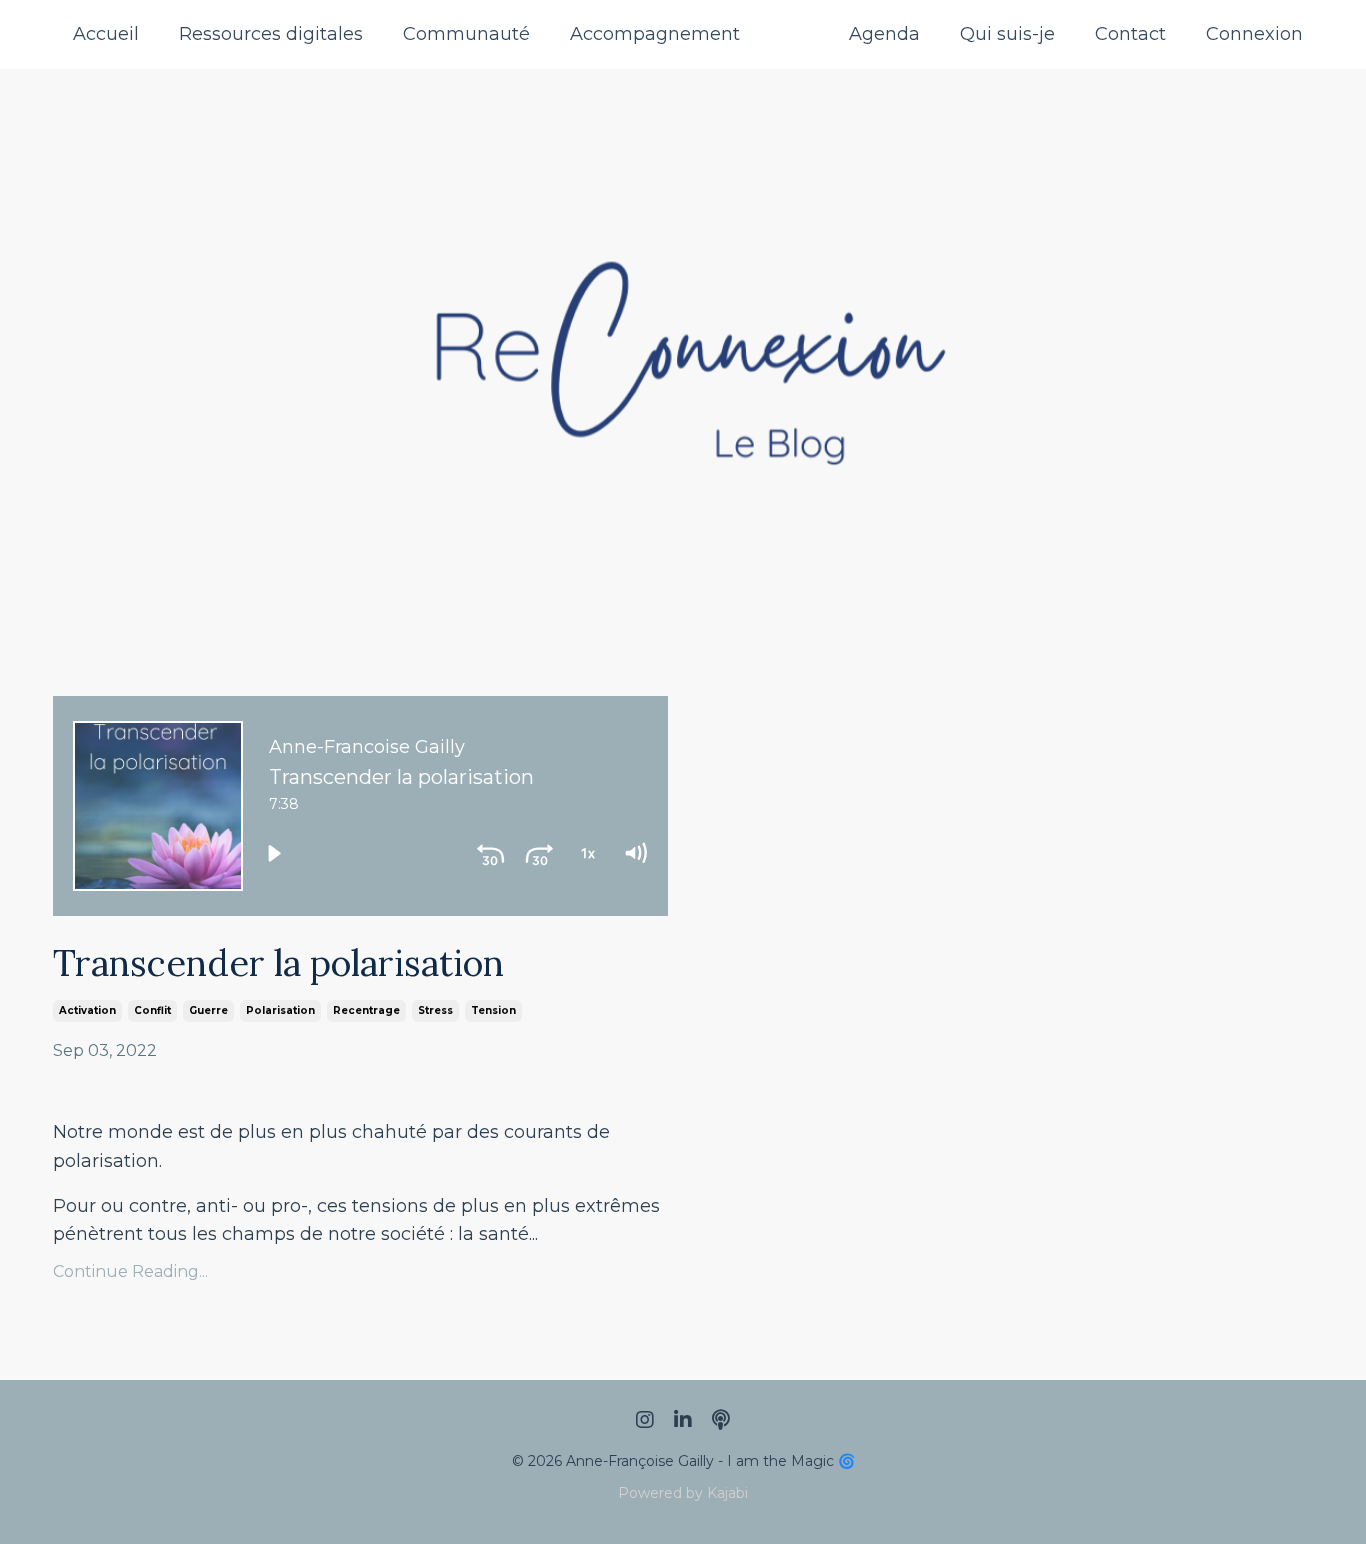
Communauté (466, 34)
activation (87, 1010)
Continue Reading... (130, 1271)
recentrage (366, 1010)
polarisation (280, 1010)
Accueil (106, 34)
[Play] (274, 853)
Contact (1130, 34)
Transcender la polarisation (278, 963)
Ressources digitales (271, 34)
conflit (152, 1010)
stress (435, 1010)
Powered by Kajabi (683, 1493)
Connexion (1254, 34)
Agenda (884, 34)
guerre (208, 1010)
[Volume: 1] (635, 853)
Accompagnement (655, 34)
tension (493, 1010)
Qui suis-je (1007, 34)
